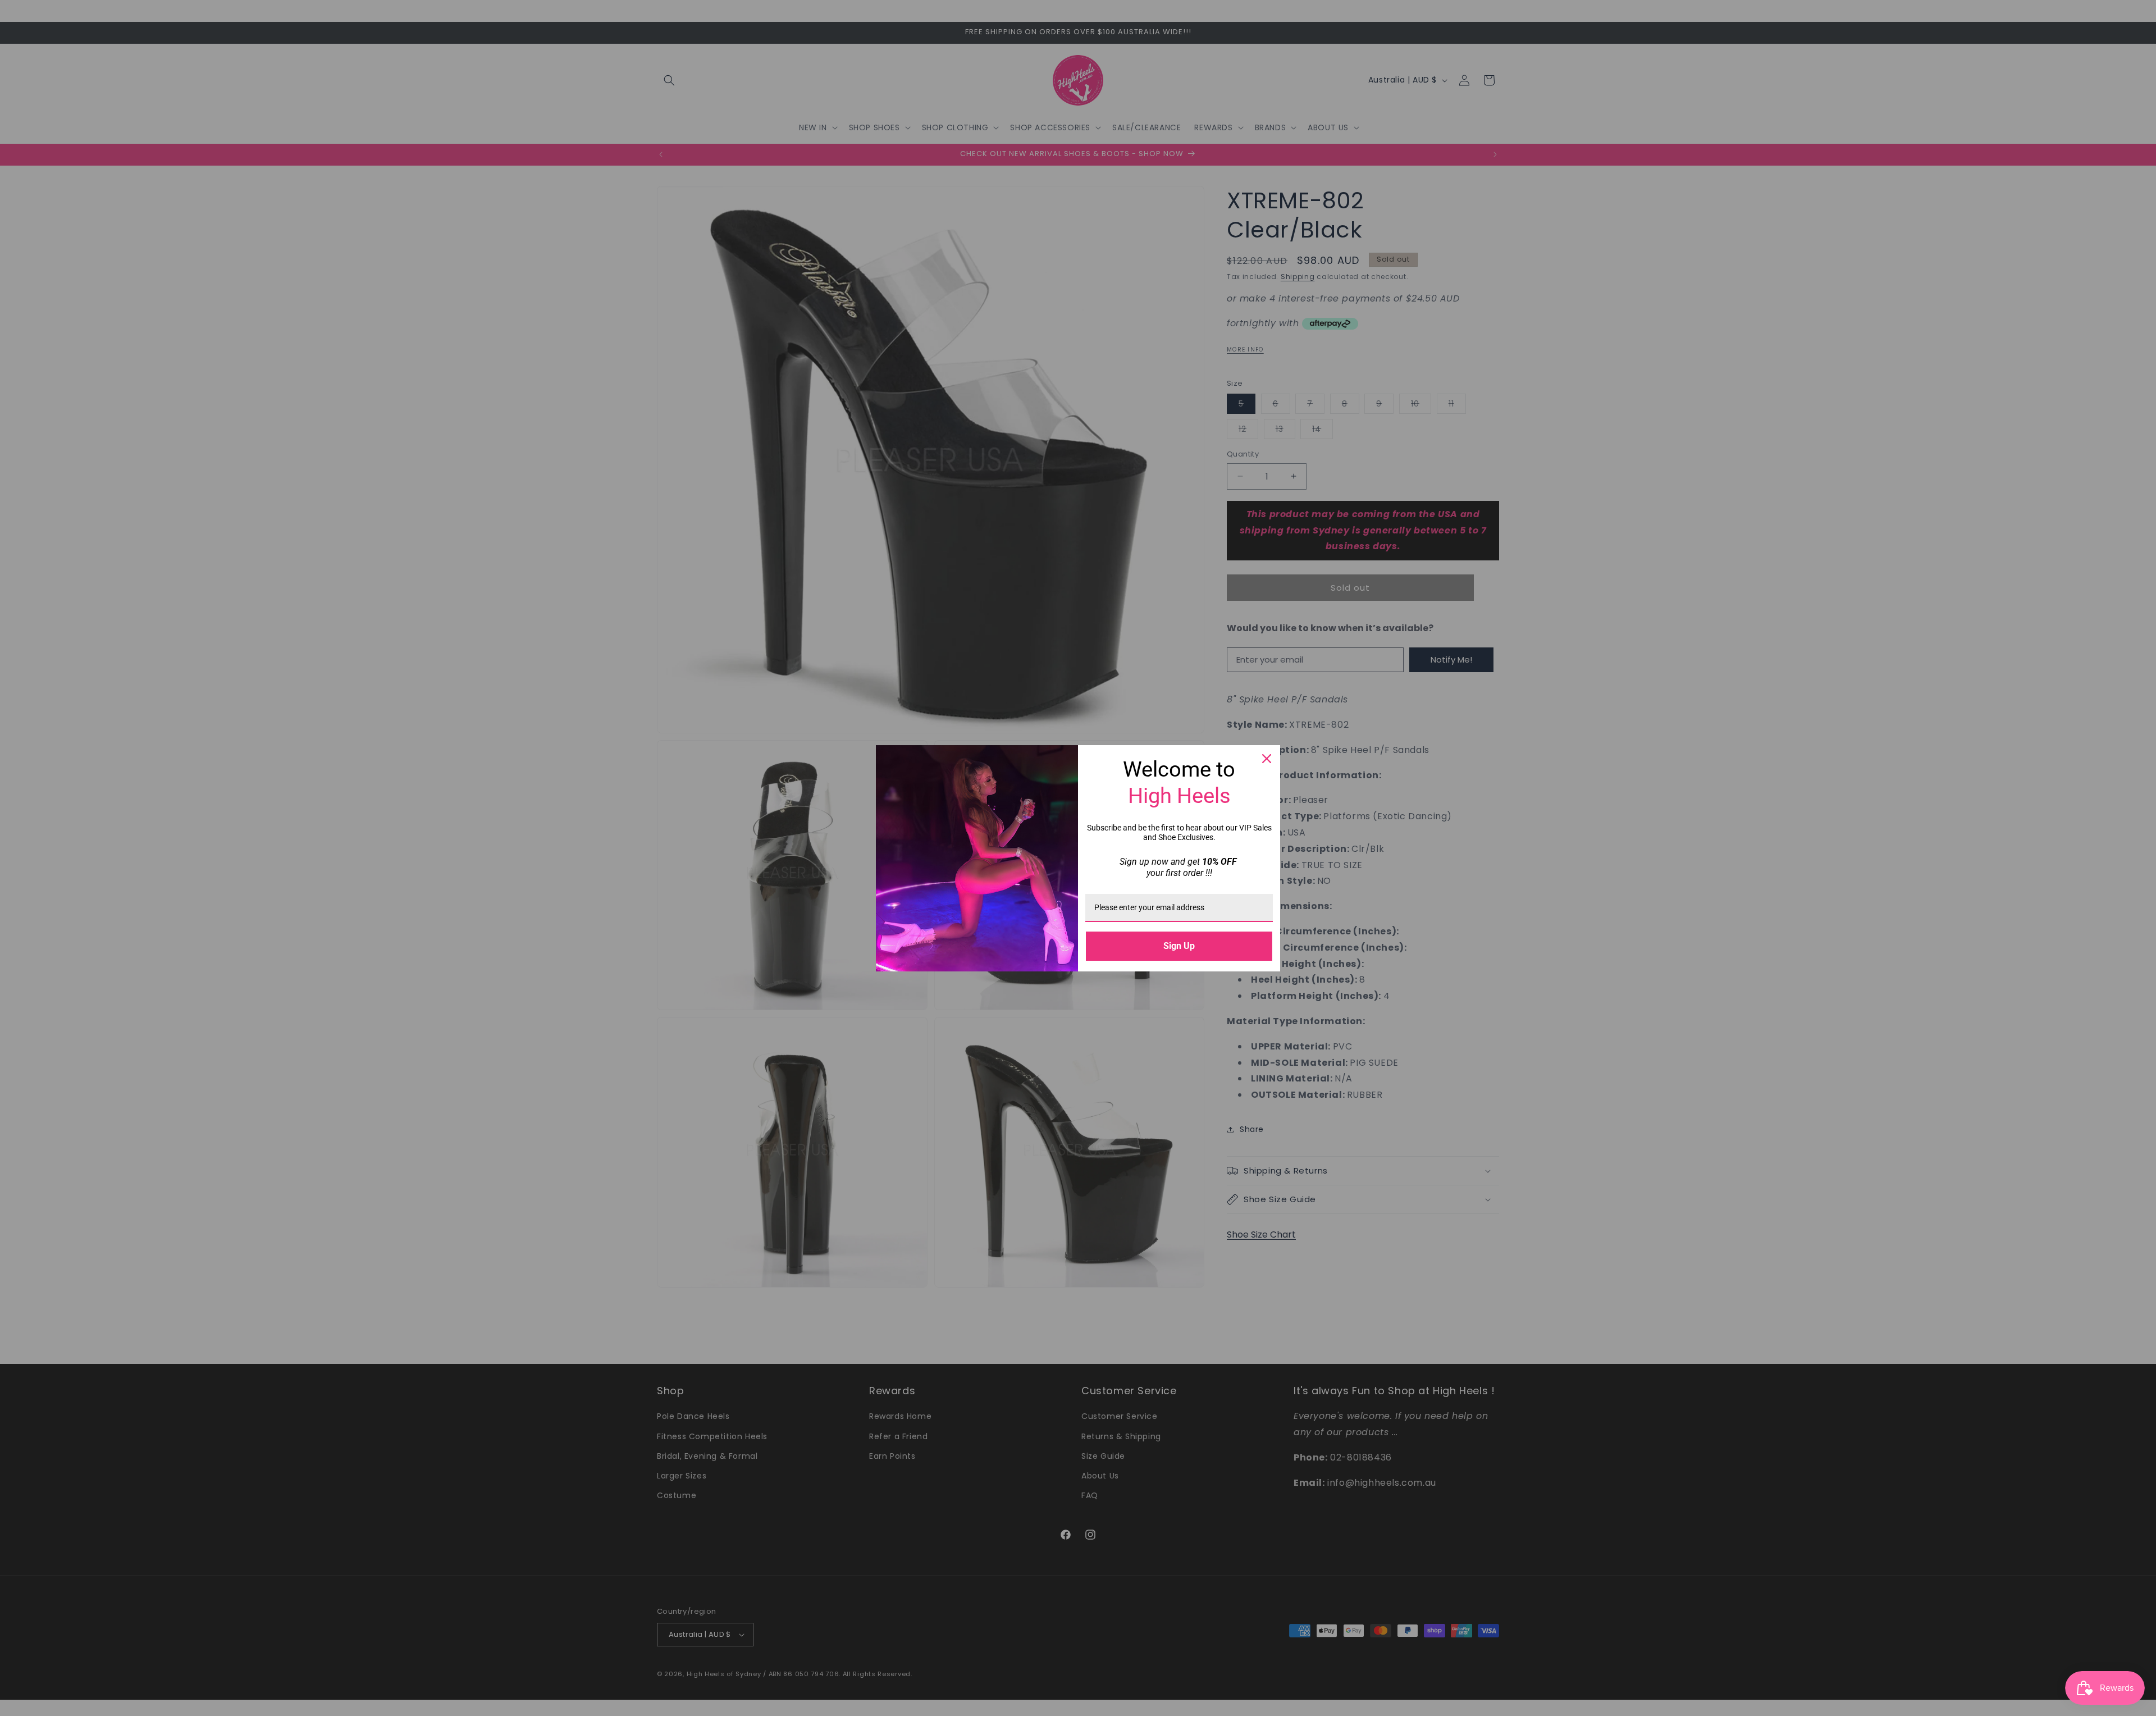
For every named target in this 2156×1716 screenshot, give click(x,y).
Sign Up (1179, 946)
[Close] (1267, 759)
